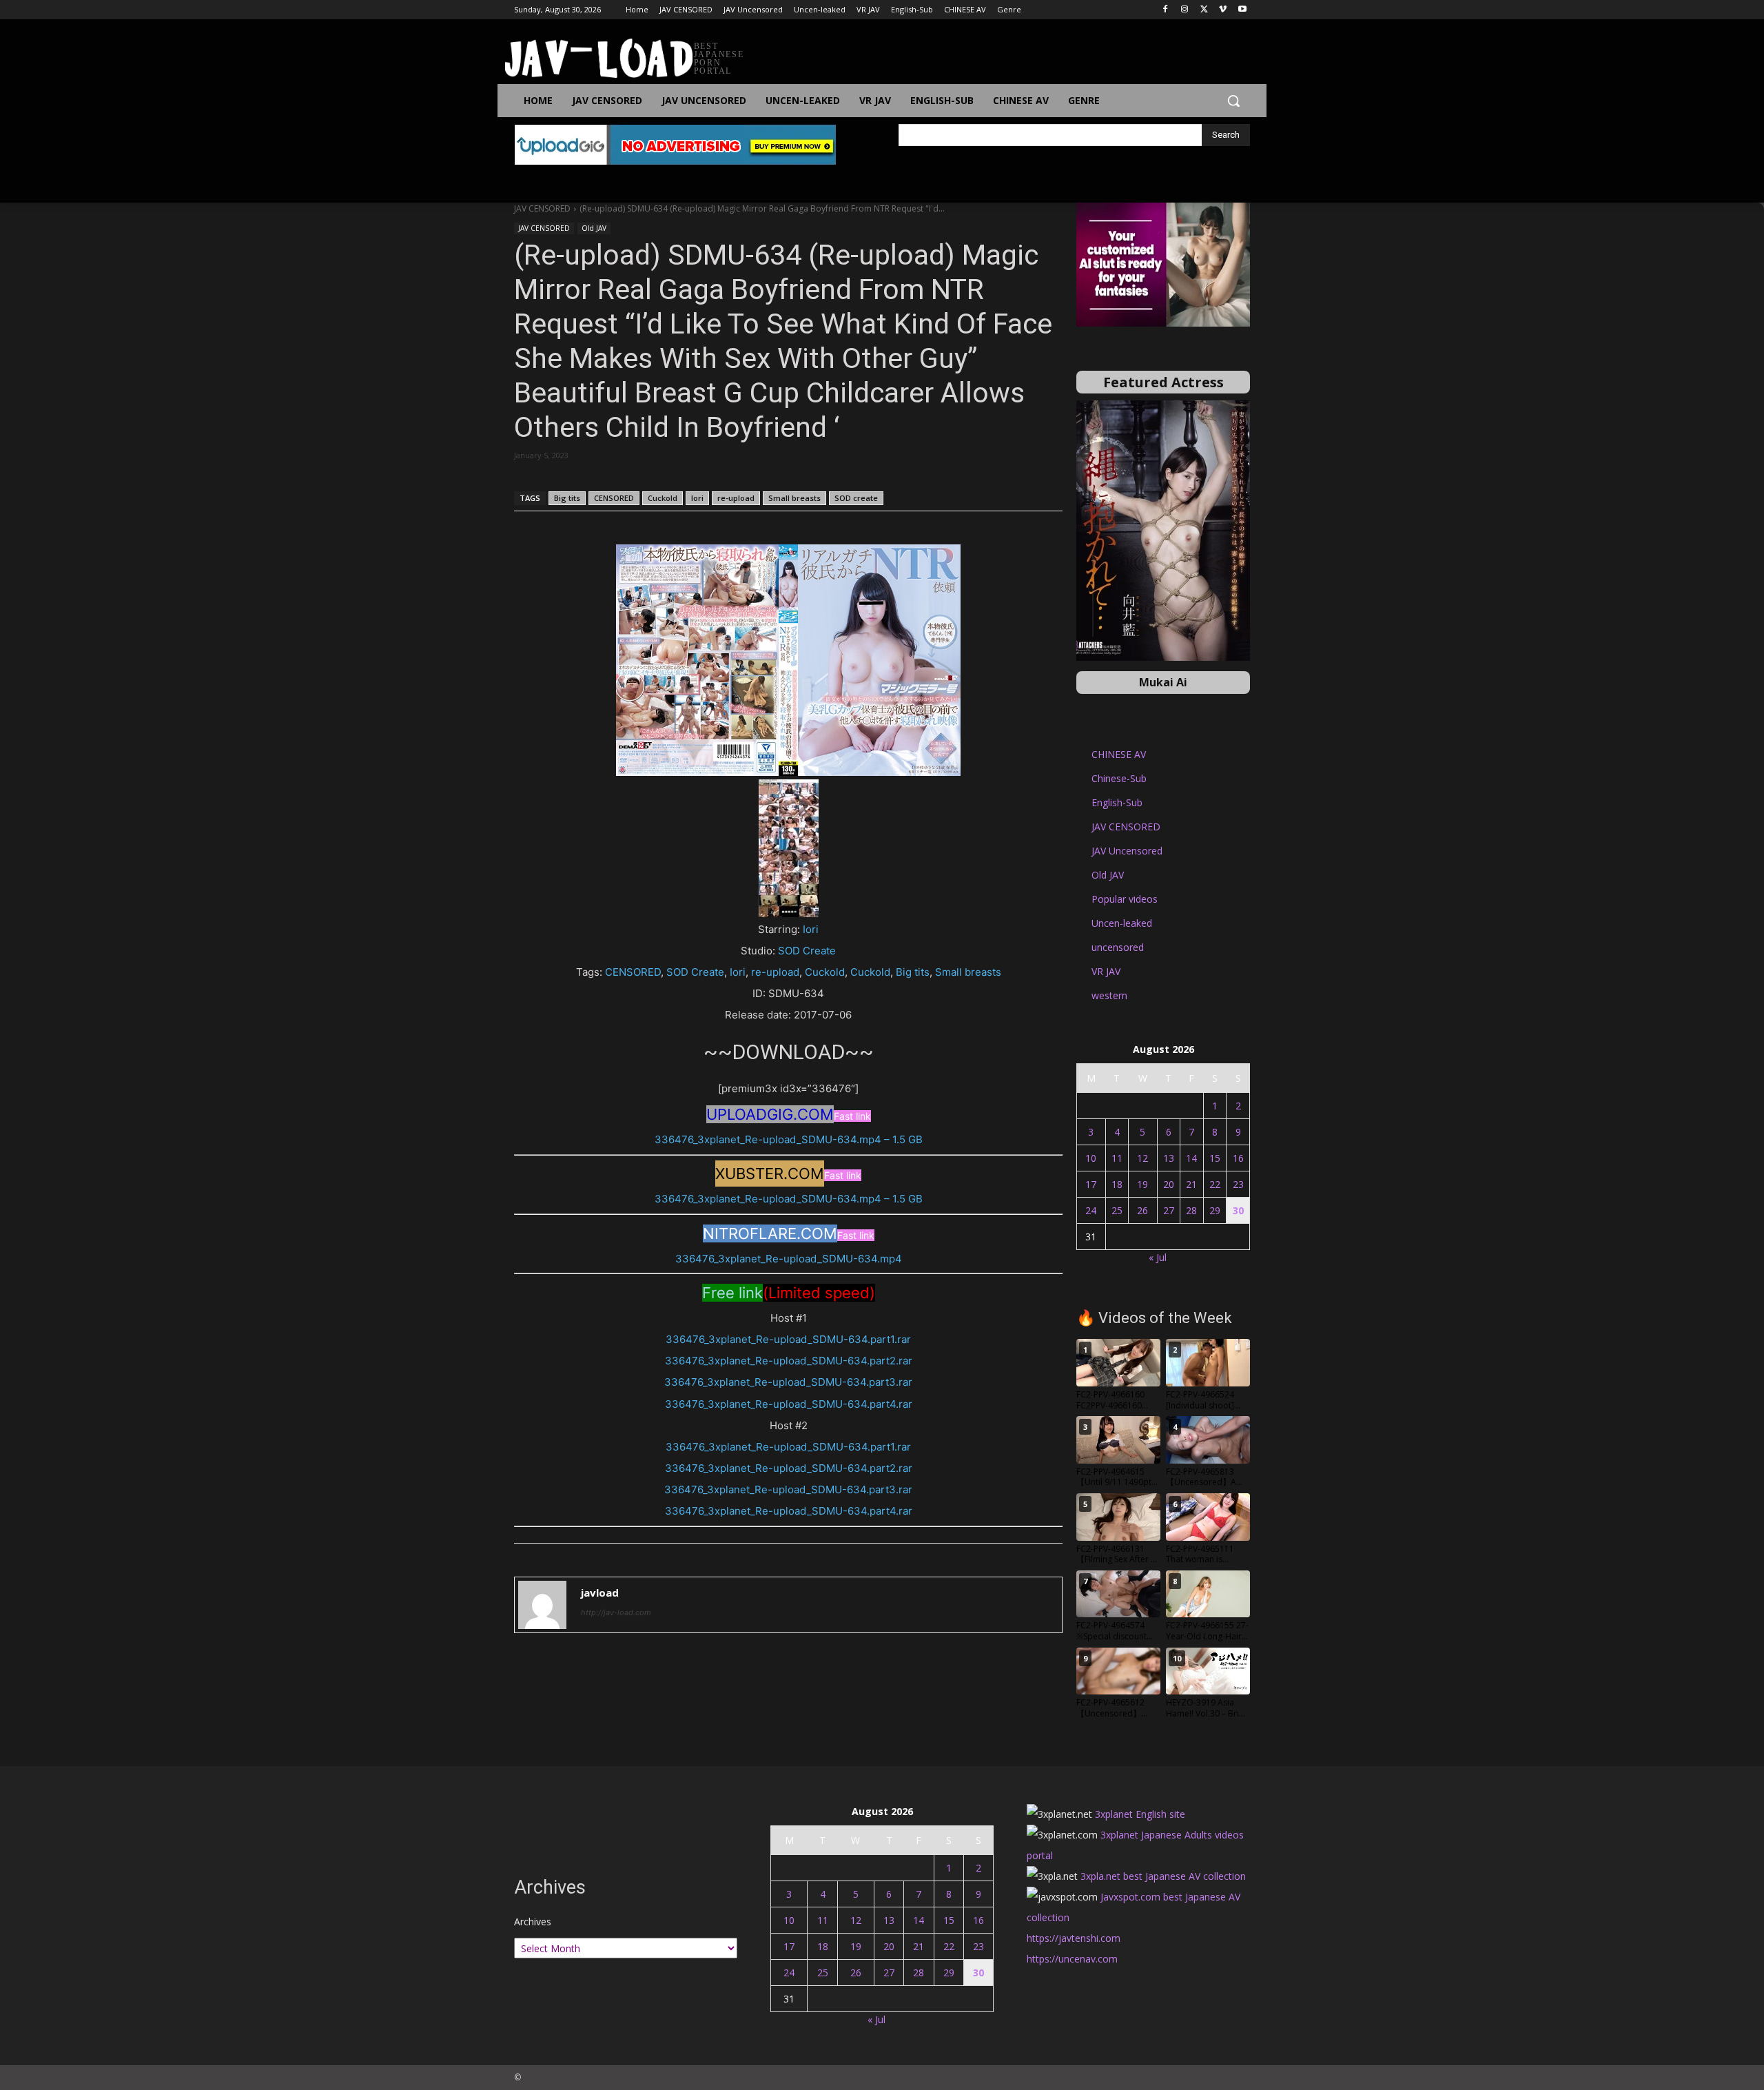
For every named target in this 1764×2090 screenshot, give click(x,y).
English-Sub (1117, 802)
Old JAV (594, 228)
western (1109, 995)
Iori (697, 498)
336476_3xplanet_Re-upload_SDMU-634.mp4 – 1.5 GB (789, 1139)
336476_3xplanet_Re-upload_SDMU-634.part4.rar (789, 1404)
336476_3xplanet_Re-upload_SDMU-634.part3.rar (788, 1382)
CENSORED (614, 498)
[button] (1233, 101)
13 (1169, 1158)
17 (1091, 1184)
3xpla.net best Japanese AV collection (1163, 1876)
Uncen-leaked (1122, 923)
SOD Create (807, 951)
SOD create (856, 498)
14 (1191, 1158)
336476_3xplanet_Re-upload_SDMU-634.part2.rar (789, 1361)
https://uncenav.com (1072, 1959)
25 (1117, 1210)
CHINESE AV (1119, 754)
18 (1117, 1184)
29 (1215, 1210)
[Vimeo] (1223, 10)
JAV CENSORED (542, 208)
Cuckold (663, 498)
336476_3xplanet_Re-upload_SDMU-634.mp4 (789, 1259)
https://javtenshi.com (1074, 1938)
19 (1142, 1184)
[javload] (542, 1605)
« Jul (1158, 1257)
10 (1091, 1158)
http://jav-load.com (616, 1612)
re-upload (736, 498)
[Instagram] (1185, 10)
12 (1142, 1158)
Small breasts (794, 498)
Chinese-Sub (1119, 778)
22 (1215, 1184)
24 (1091, 1210)
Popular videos (1125, 899)
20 (1169, 1184)
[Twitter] (1204, 10)
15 (1215, 1158)
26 (1142, 1210)
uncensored (1118, 947)
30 (1238, 1210)
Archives (533, 1922)
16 (1238, 1158)
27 (1169, 1210)
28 (1191, 1210)
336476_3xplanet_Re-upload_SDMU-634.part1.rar (788, 1339)
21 (1191, 1184)
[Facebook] (1166, 10)
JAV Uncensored (1127, 851)
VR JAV (1106, 971)
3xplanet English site (1140, 1814)
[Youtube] (1242, 10)
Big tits (567, 498)
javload (600, 1592)
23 (1238, 1184)
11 (1117, 1158)
